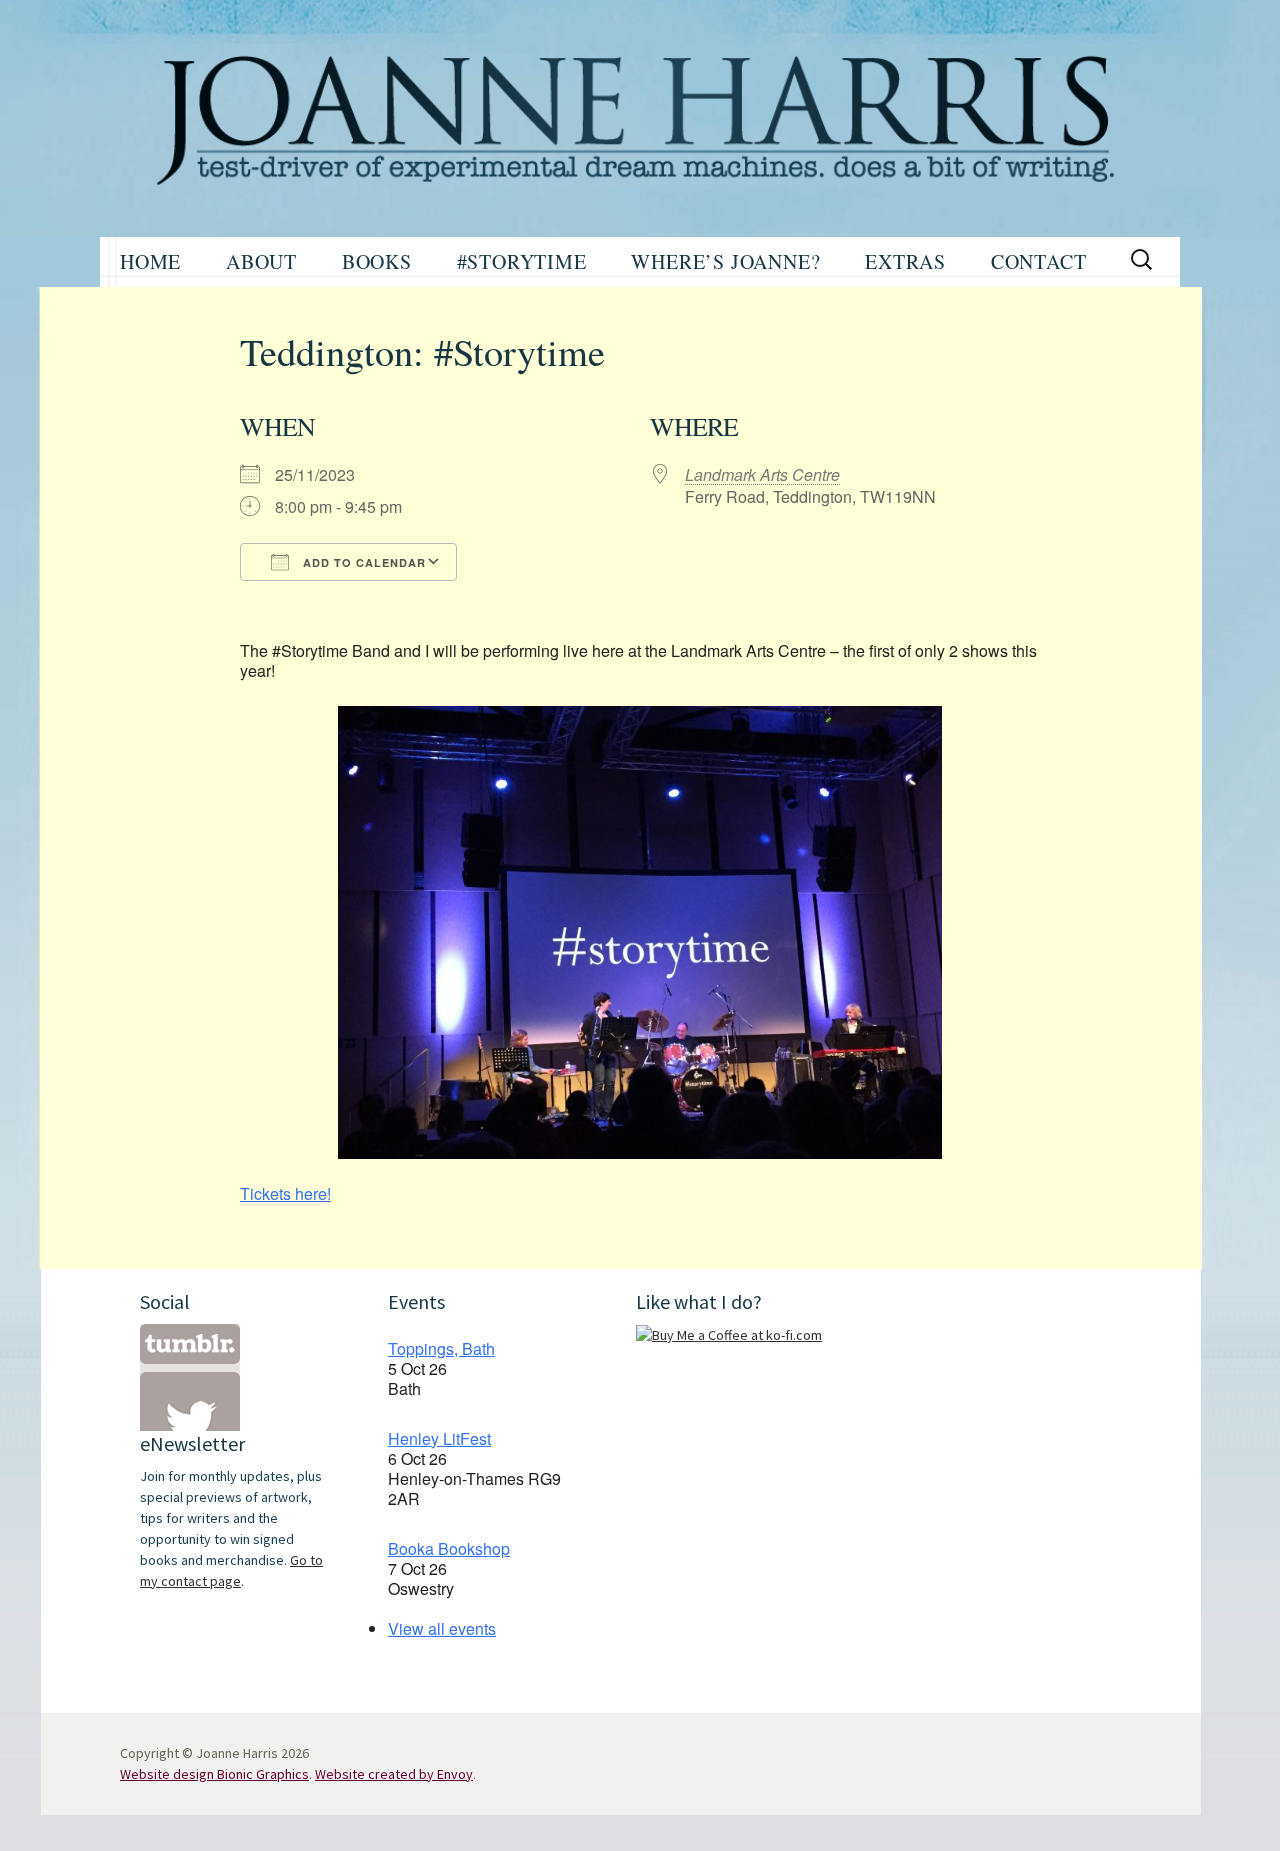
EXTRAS (905, 261)
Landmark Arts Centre (762, 474)
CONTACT (1039, 261)
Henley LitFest (439, 1438)
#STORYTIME (522, 261)
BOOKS (377, 261)
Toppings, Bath (441, 1348)
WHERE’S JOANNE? (725, 261)
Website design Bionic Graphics (214, 1774)
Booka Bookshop (449, 1548)
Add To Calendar (362, 562)
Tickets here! (285, 1193)
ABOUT (261, 261)
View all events (442, 1628)
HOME (150, 261)
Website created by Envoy (394, 1774)
